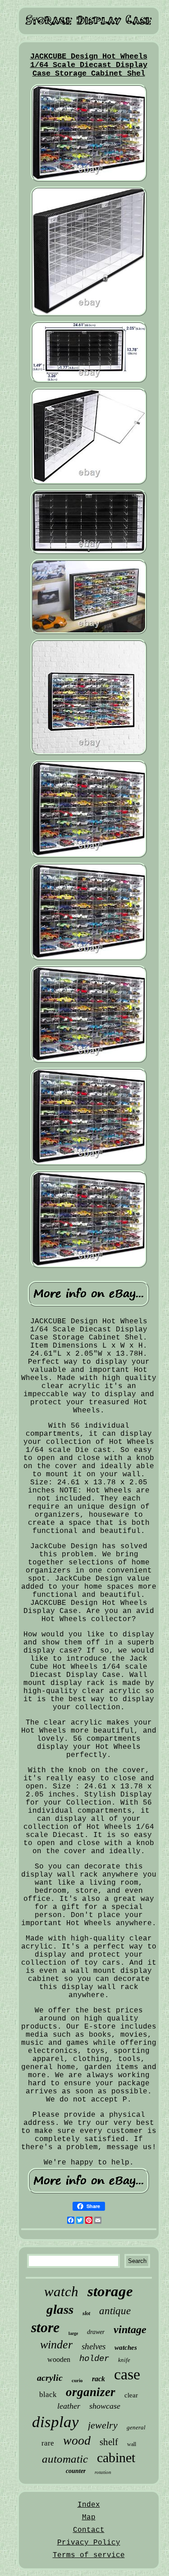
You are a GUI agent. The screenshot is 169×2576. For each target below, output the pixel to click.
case (127, 2374)
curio (77, 2380)
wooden (59, 2359)
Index (89, 2505)
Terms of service (89, 2555)
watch (61, 2292)
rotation (103, 2472)
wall (132, 2444)
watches (126, 2348)
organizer (91, 2392)
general (136, 2427)
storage (110, 2291)
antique (115, 2311)
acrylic (50, 2378)
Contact (89, 2530)
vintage (130, 2330)
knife (124, 2360)
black (48, 2395)
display (55, 2422)
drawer (96, 2332)
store (45, 2327)
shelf (109, 2442)
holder (94, 2359)
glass (60, 2309)
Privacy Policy (89, 2543)
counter (76, 2471)
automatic (65, 2459)
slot (86, 2313)
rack (98, 2379)
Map (89, 2518)
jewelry (103, 2425)
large (73, 2333)
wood (77, 2440)
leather (69, 2406)
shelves (94, 2346)
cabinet (116, 2457)
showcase (105, 2406)
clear (131, 2395)
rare (48, 2443)
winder (56, 2345)
